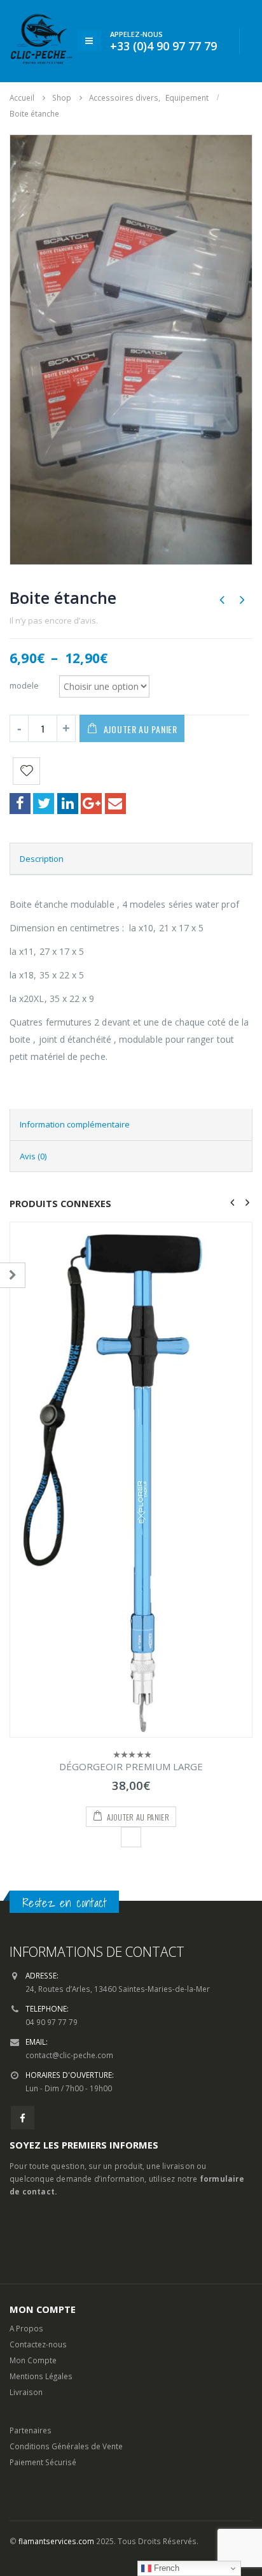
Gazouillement (44, 804)
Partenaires (31, 2430)
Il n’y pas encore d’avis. (54, 620)
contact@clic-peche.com (69, 2055)
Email (115, 804)
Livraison (26, 2392)
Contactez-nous (38, 2344)
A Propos (26, 2328)
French (165, 2568)
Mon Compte (33, 2360)
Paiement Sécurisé (43, 2462)
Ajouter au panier (141, 729)
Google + (91, 804)
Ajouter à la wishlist (131, 1837)
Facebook (20, 804)
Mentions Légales (41, 2376)
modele (24, 685)
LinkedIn (68, 804)
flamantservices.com (56, 2541)
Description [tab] (42, 859)
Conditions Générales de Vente (66, 2446)
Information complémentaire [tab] (75, 1124)
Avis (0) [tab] (33, 1156)
